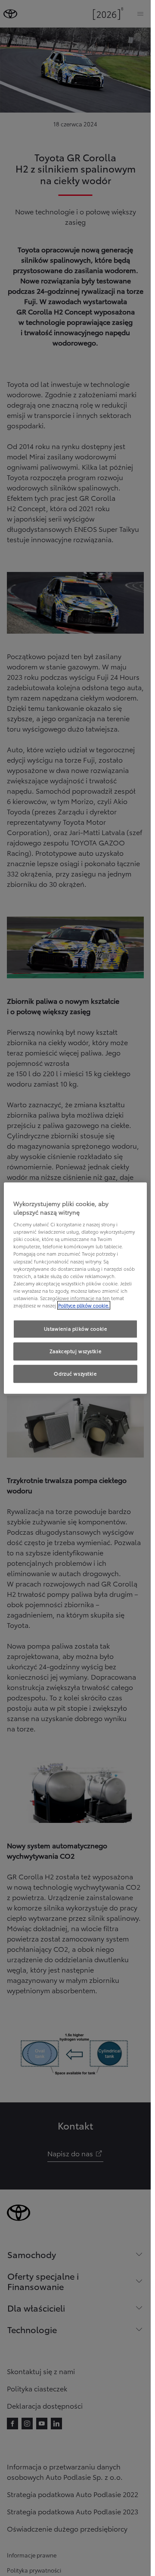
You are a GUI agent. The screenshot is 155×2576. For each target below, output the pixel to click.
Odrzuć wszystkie (75, 1373)
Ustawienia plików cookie (76, 1329)
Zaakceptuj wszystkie (75, 1351)
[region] (76, 1288)
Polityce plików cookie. (84, 1305)
